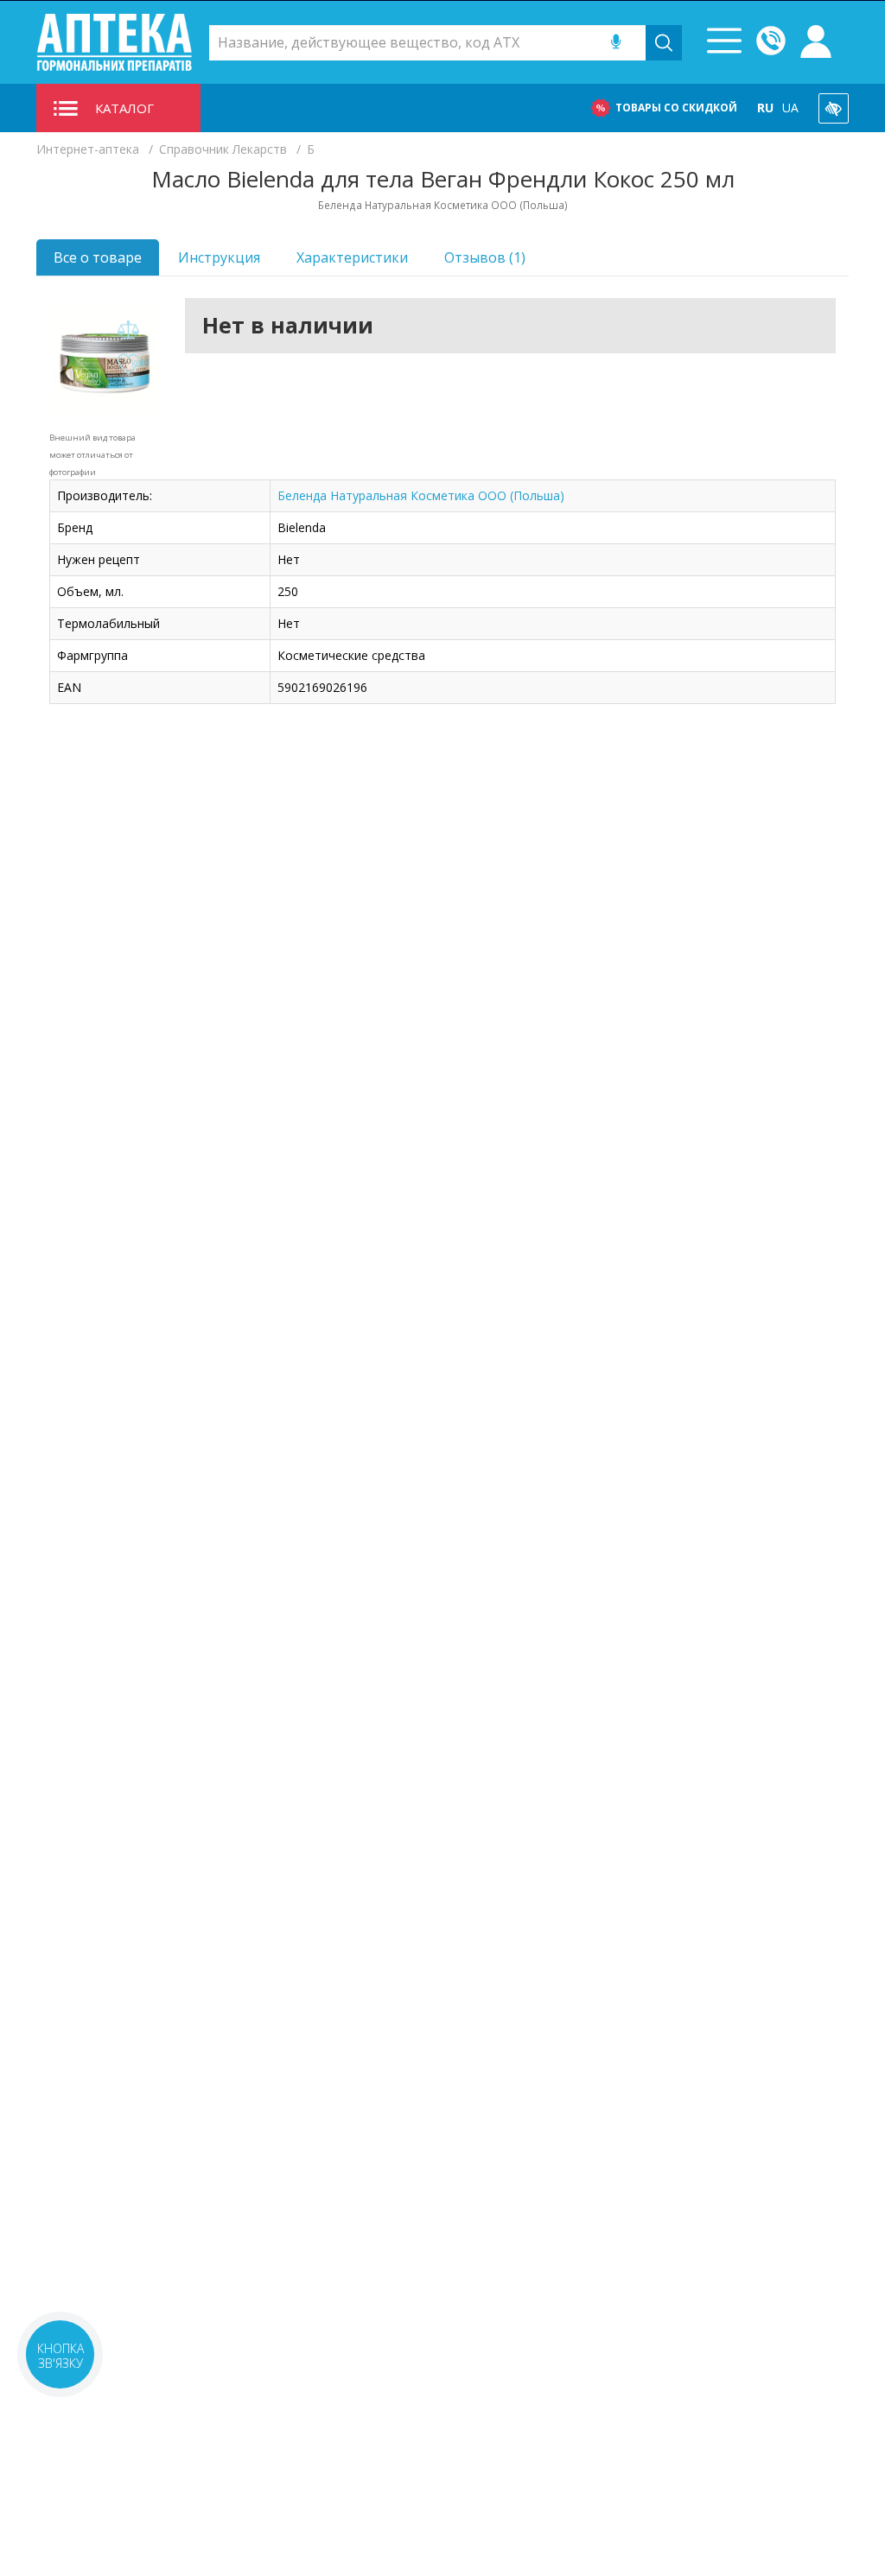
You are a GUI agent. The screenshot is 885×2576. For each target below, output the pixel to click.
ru (765, 108)
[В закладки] (129, 365)
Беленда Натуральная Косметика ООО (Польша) (421, 495)
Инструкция (219, 257)
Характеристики (352, 257)
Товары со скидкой (676, 108)
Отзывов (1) (485, 257)
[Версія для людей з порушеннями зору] (834, 108)
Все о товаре (98, 257)
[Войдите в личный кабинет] (816, 42)
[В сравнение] (129, 330)
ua (790, 108)
